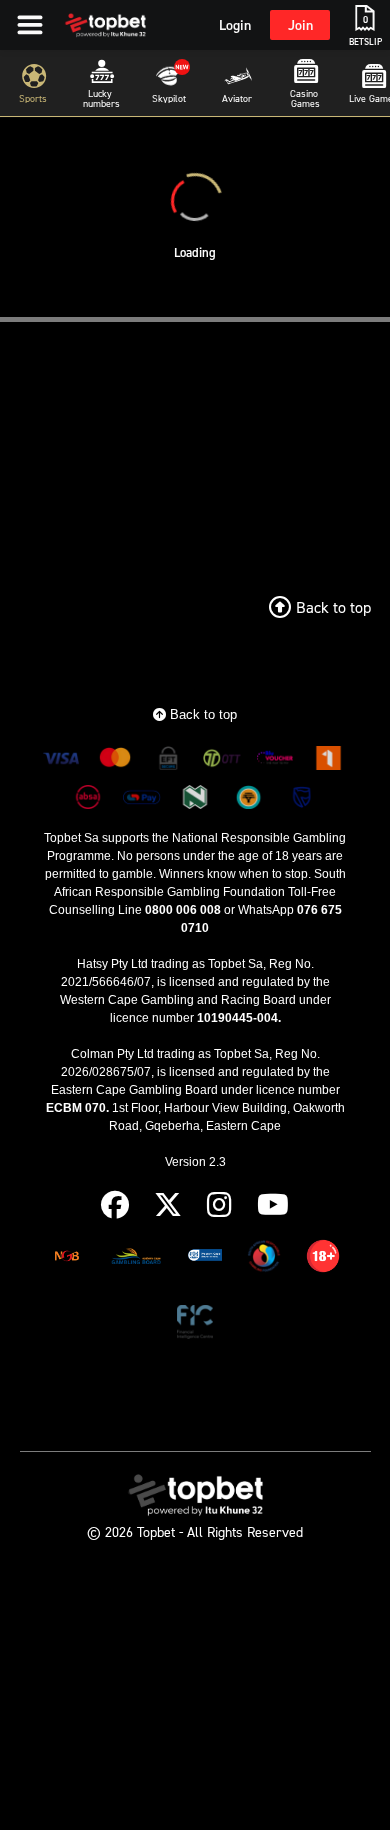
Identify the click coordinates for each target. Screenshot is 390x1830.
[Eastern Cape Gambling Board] (136, 1259)
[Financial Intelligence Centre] (195, 1325)
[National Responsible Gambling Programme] (264, 1259)
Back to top (201, 714)
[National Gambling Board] (67, 1259)
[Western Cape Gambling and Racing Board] (205, 1259)
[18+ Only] (323, 1259)
